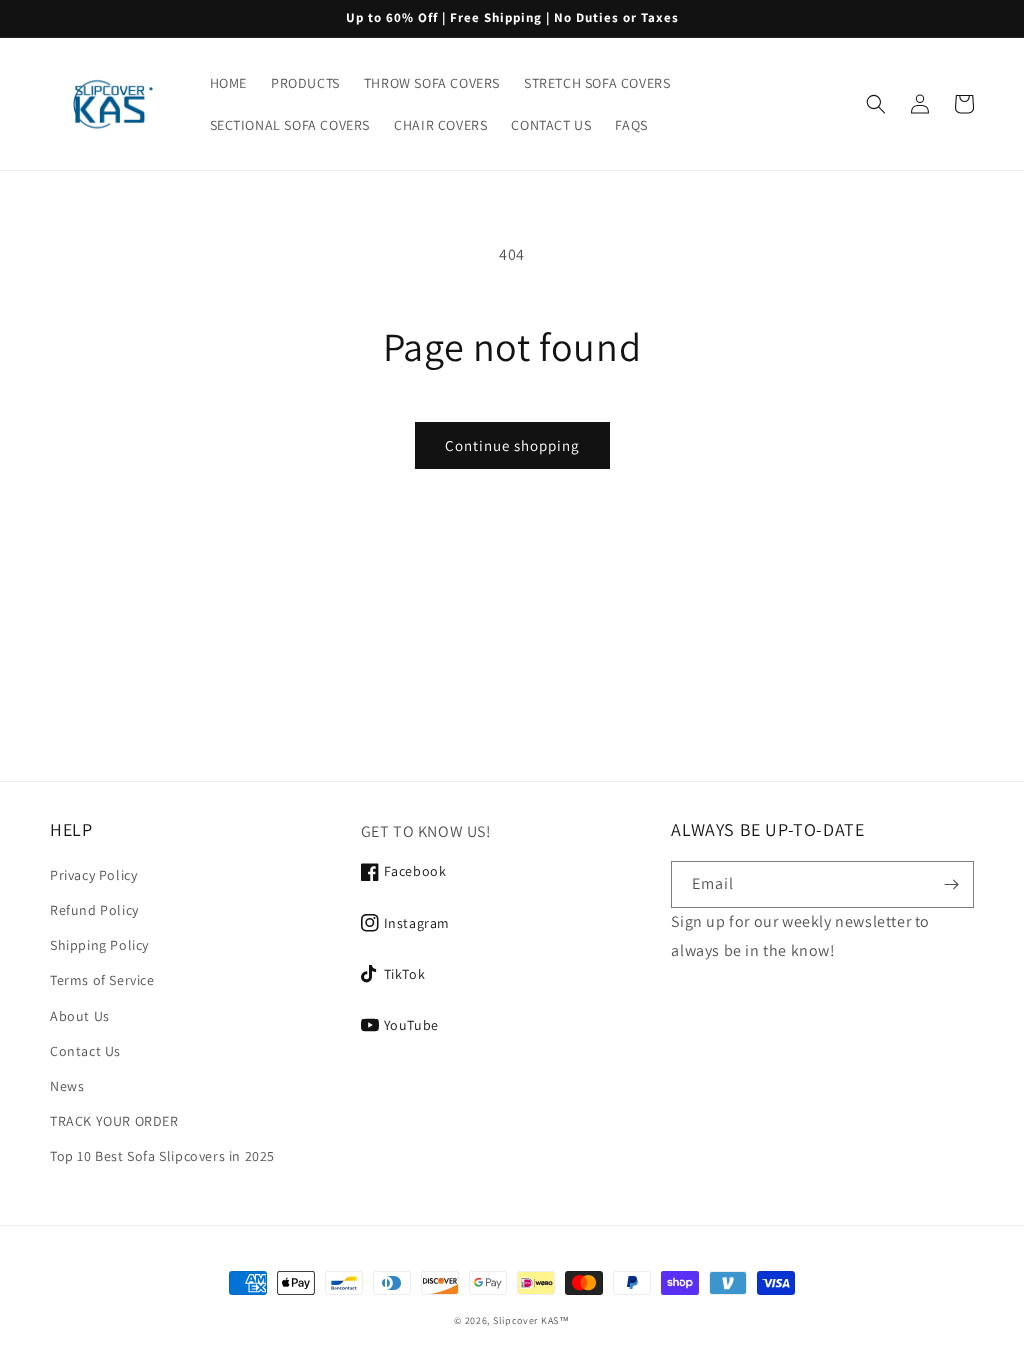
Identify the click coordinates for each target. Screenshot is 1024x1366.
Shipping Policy (99, 945)
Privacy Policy (93, 875)
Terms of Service (102, 980)
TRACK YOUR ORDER (114, 1121)
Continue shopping (512, 445)
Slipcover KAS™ (531, 1320)
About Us (80, 1016)
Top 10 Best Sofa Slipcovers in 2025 (162, 1156)
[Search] (876, 104)
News (67, 1086)
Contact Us (85, 1051)
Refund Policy (94, 910)
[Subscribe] (951, 884)
